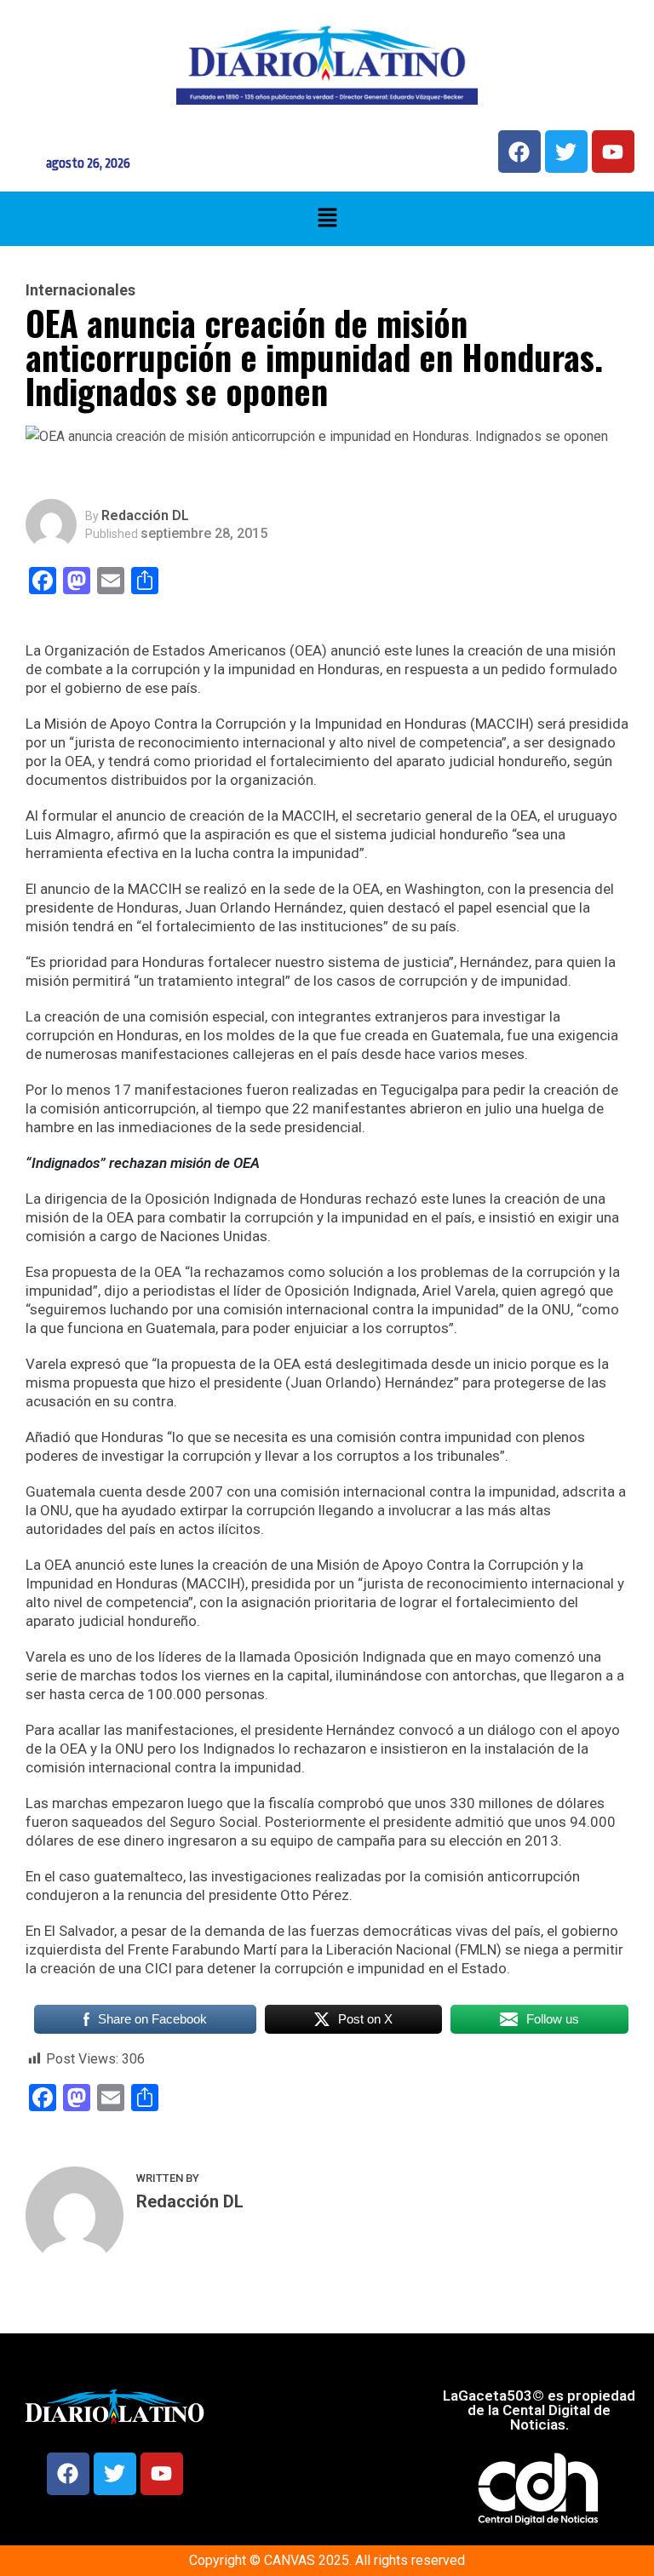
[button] (327, 219)
